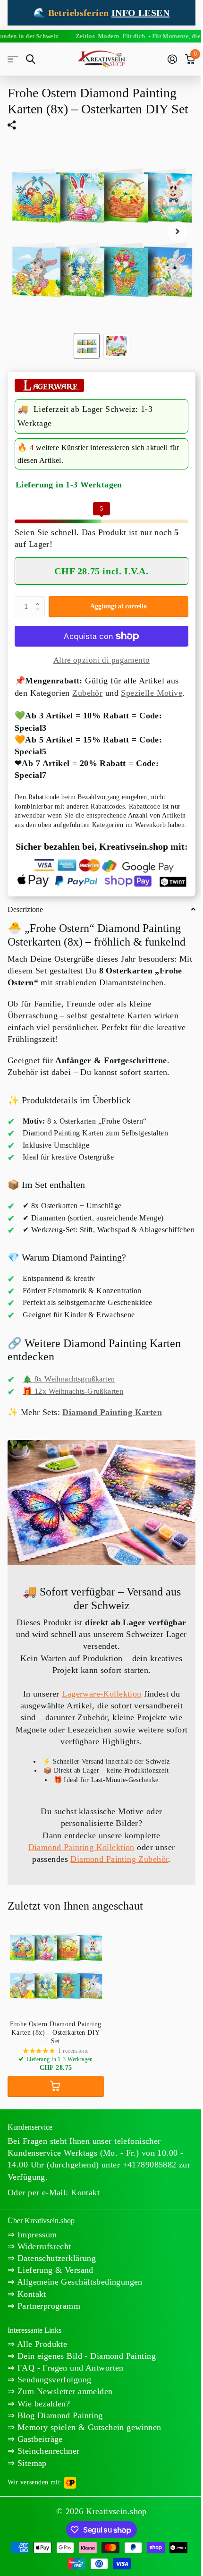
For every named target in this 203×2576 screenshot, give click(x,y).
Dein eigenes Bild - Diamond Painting (85, 2356)
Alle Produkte (41, 2344)
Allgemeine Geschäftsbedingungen (78, 2282)
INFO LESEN (140, 13)
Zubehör (87, 693)
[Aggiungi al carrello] (56, 2086)
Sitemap (30, 2463)
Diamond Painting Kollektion (81, 1847)
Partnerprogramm (47, 2306)
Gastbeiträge (38, 2439)
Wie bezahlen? (42, 2404)
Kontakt (30, 2294)
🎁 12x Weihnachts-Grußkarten (73, 1391)
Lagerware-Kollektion (101, 1694)
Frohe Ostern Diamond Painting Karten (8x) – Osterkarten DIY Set (55, 2033)
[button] (40, 599)
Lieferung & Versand (54, 2270)
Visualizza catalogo (13, 59)
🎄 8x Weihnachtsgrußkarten (69, 1379)
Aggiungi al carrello (118, 606)
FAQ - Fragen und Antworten (69, 2368)
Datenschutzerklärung (55, 2258)
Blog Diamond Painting (59, 2415)
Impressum (36, 2235)
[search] (30, 59)
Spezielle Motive (152, 693)
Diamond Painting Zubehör (119, 1859)
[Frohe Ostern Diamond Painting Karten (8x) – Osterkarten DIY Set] (56, 1965)
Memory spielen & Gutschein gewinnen (88, 2427)
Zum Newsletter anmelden (63, 2391)
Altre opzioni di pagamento (102, 660)
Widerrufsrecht (43, 2246)
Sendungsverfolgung (53, 2380)
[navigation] (87, 346)
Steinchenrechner (47, 2451)
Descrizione (25, 909)
